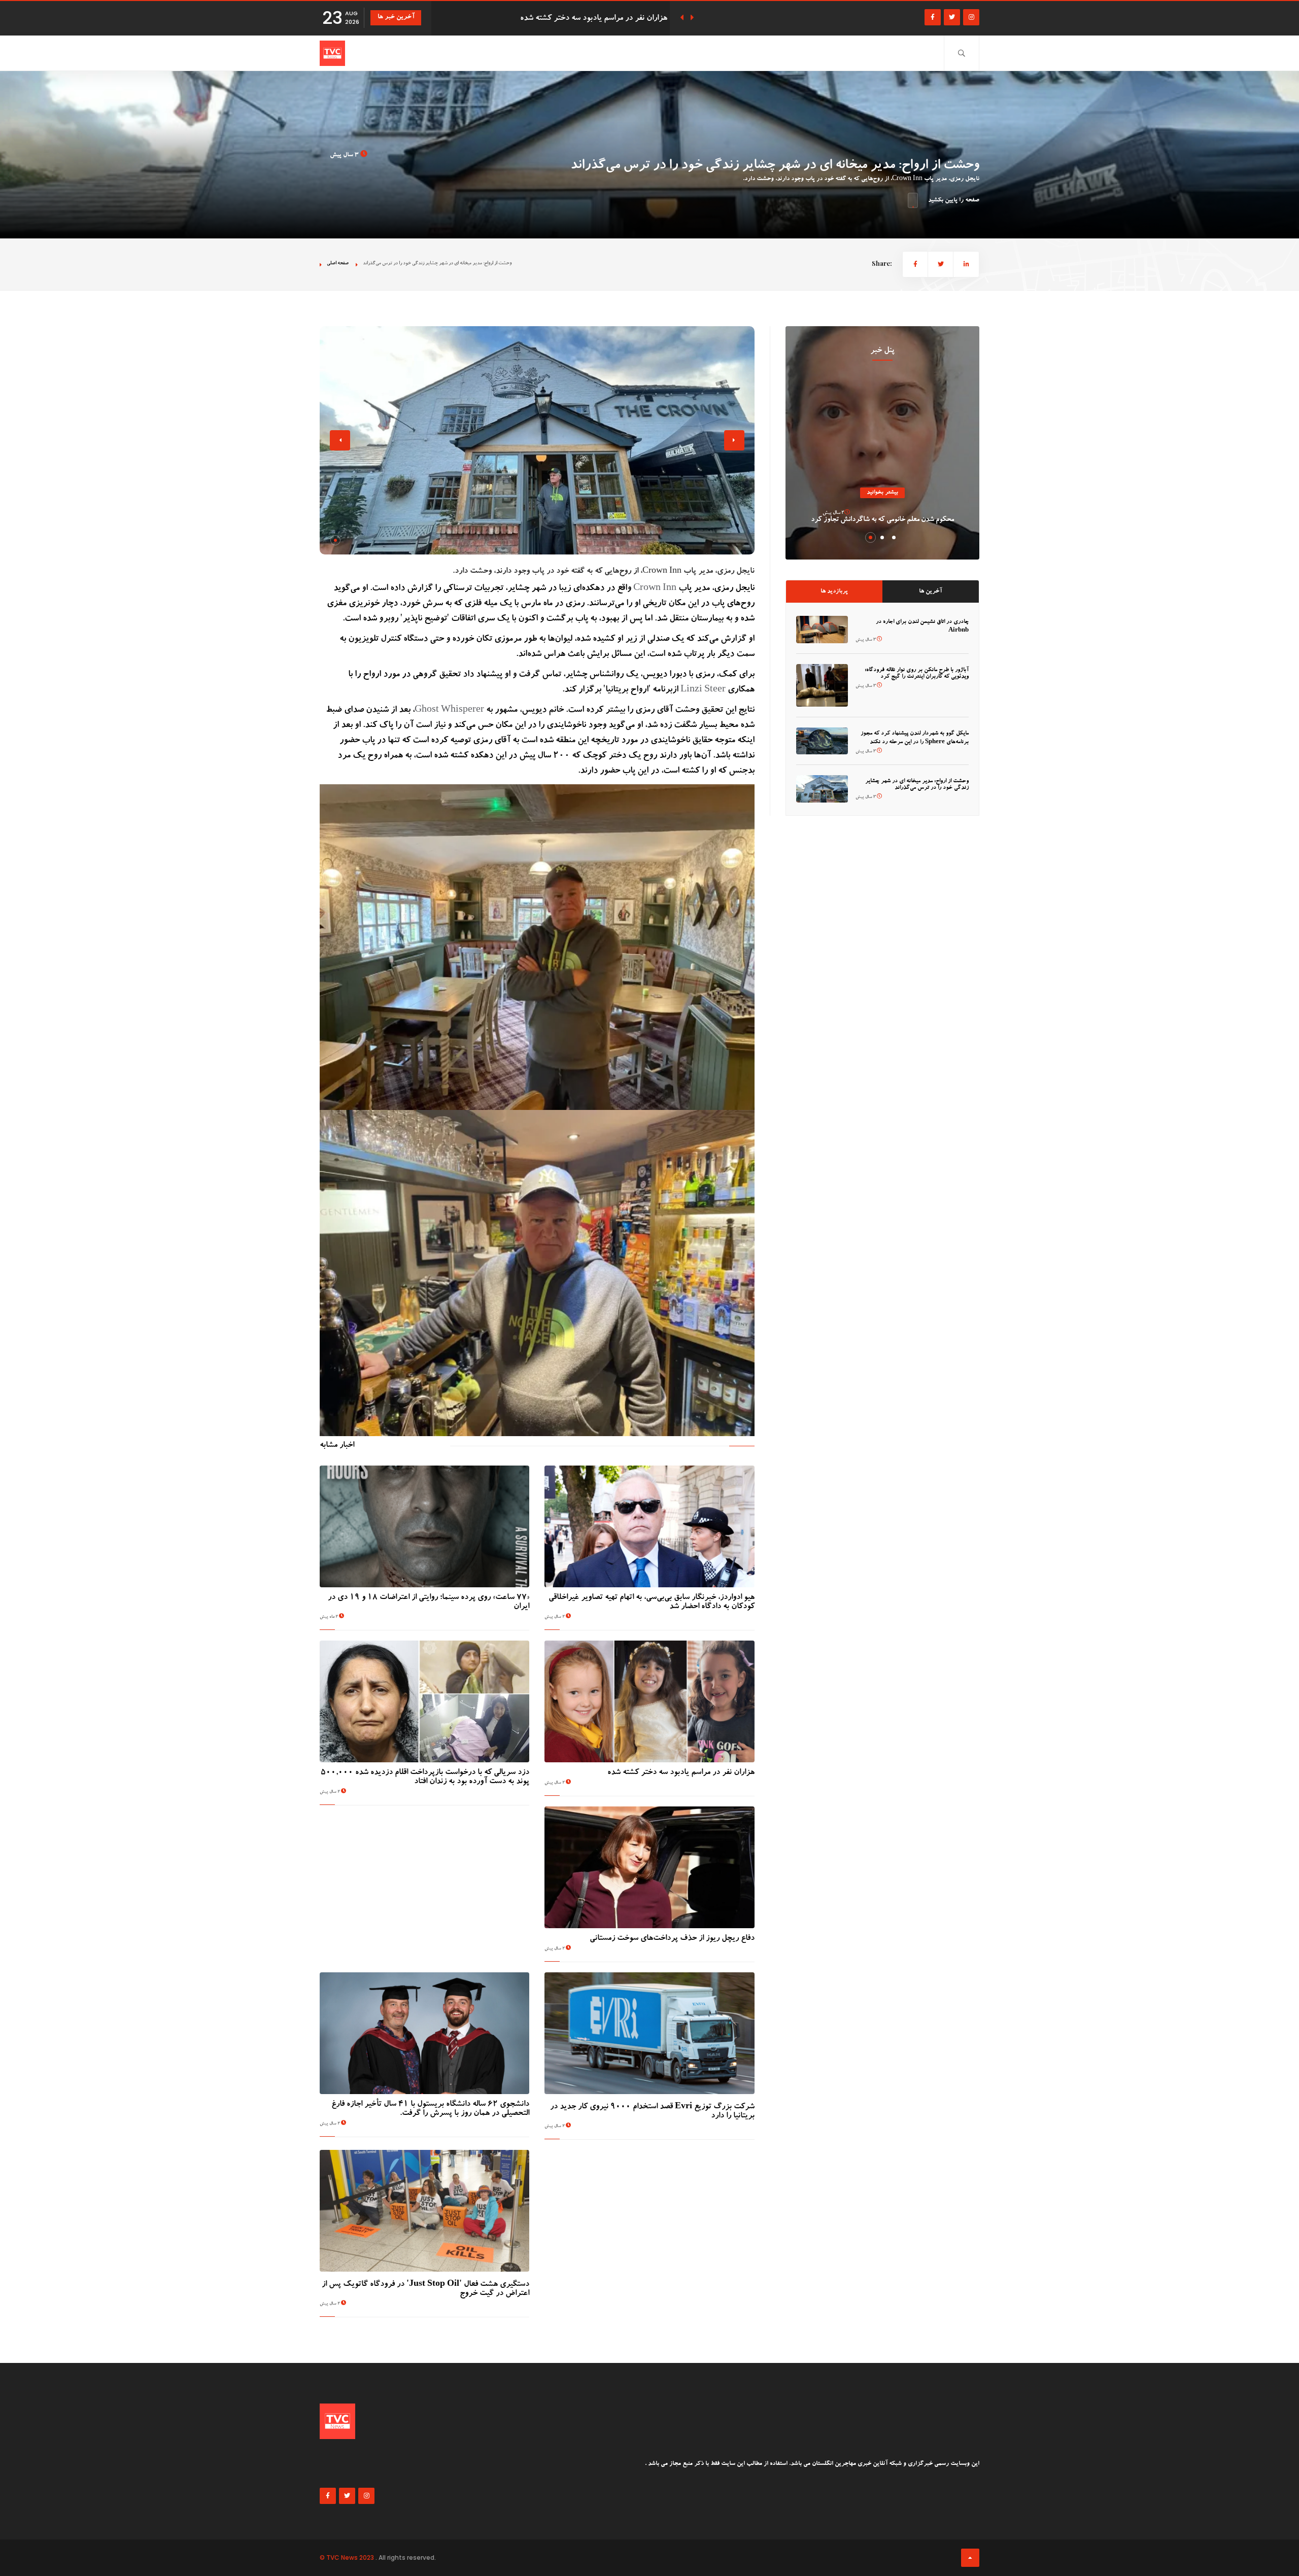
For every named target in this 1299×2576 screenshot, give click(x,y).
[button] (335, 540)
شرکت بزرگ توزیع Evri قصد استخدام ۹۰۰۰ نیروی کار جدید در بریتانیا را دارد (652, 2112)
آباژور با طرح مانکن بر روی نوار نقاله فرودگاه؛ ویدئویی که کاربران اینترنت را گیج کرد (917, 674)
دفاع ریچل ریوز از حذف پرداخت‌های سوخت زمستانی (672, 1939)
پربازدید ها (834, 591)
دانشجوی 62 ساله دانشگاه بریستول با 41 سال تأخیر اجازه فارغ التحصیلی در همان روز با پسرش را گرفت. (430, 2109)
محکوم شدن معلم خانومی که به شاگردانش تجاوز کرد (882, 520)
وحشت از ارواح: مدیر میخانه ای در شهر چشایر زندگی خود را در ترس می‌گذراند (917, 785)
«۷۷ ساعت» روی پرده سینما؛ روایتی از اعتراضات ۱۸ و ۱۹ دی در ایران (429, 1603)
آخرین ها (930, 591)
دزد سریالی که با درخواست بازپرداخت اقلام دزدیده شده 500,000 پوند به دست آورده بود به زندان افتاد (425, 1778)
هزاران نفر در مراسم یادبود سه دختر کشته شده (681, 1773)
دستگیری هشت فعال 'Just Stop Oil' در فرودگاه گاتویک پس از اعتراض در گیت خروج (425, 2289)
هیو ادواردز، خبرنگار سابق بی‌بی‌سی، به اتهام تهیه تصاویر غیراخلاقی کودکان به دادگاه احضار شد (652, 1603)
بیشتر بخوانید (882, 493)
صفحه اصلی (338, 264)
